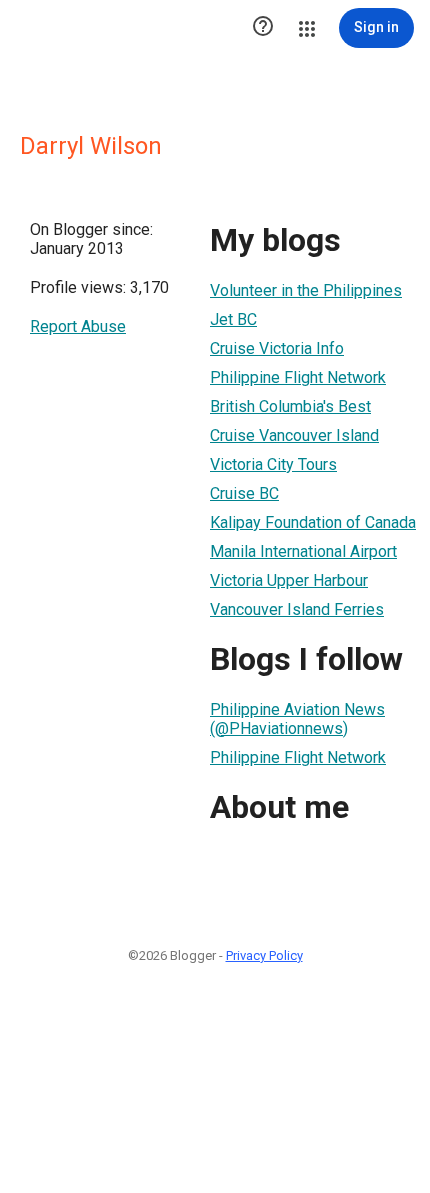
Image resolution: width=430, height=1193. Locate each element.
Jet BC (233, 319)
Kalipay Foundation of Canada (313, 522)
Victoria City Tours (273, 464)
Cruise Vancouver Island (294, 435)
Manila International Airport (303, 551)
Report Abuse (78, 326)
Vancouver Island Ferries (297, 609)
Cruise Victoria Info (277, 348)
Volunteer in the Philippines (306, 290)
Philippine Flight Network (298, 377)
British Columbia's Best (290, 406)
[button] (263, 28)
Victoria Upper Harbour (289, 580)
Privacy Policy (264, 955)
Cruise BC (244, 493)
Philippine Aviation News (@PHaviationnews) (297, 719)
